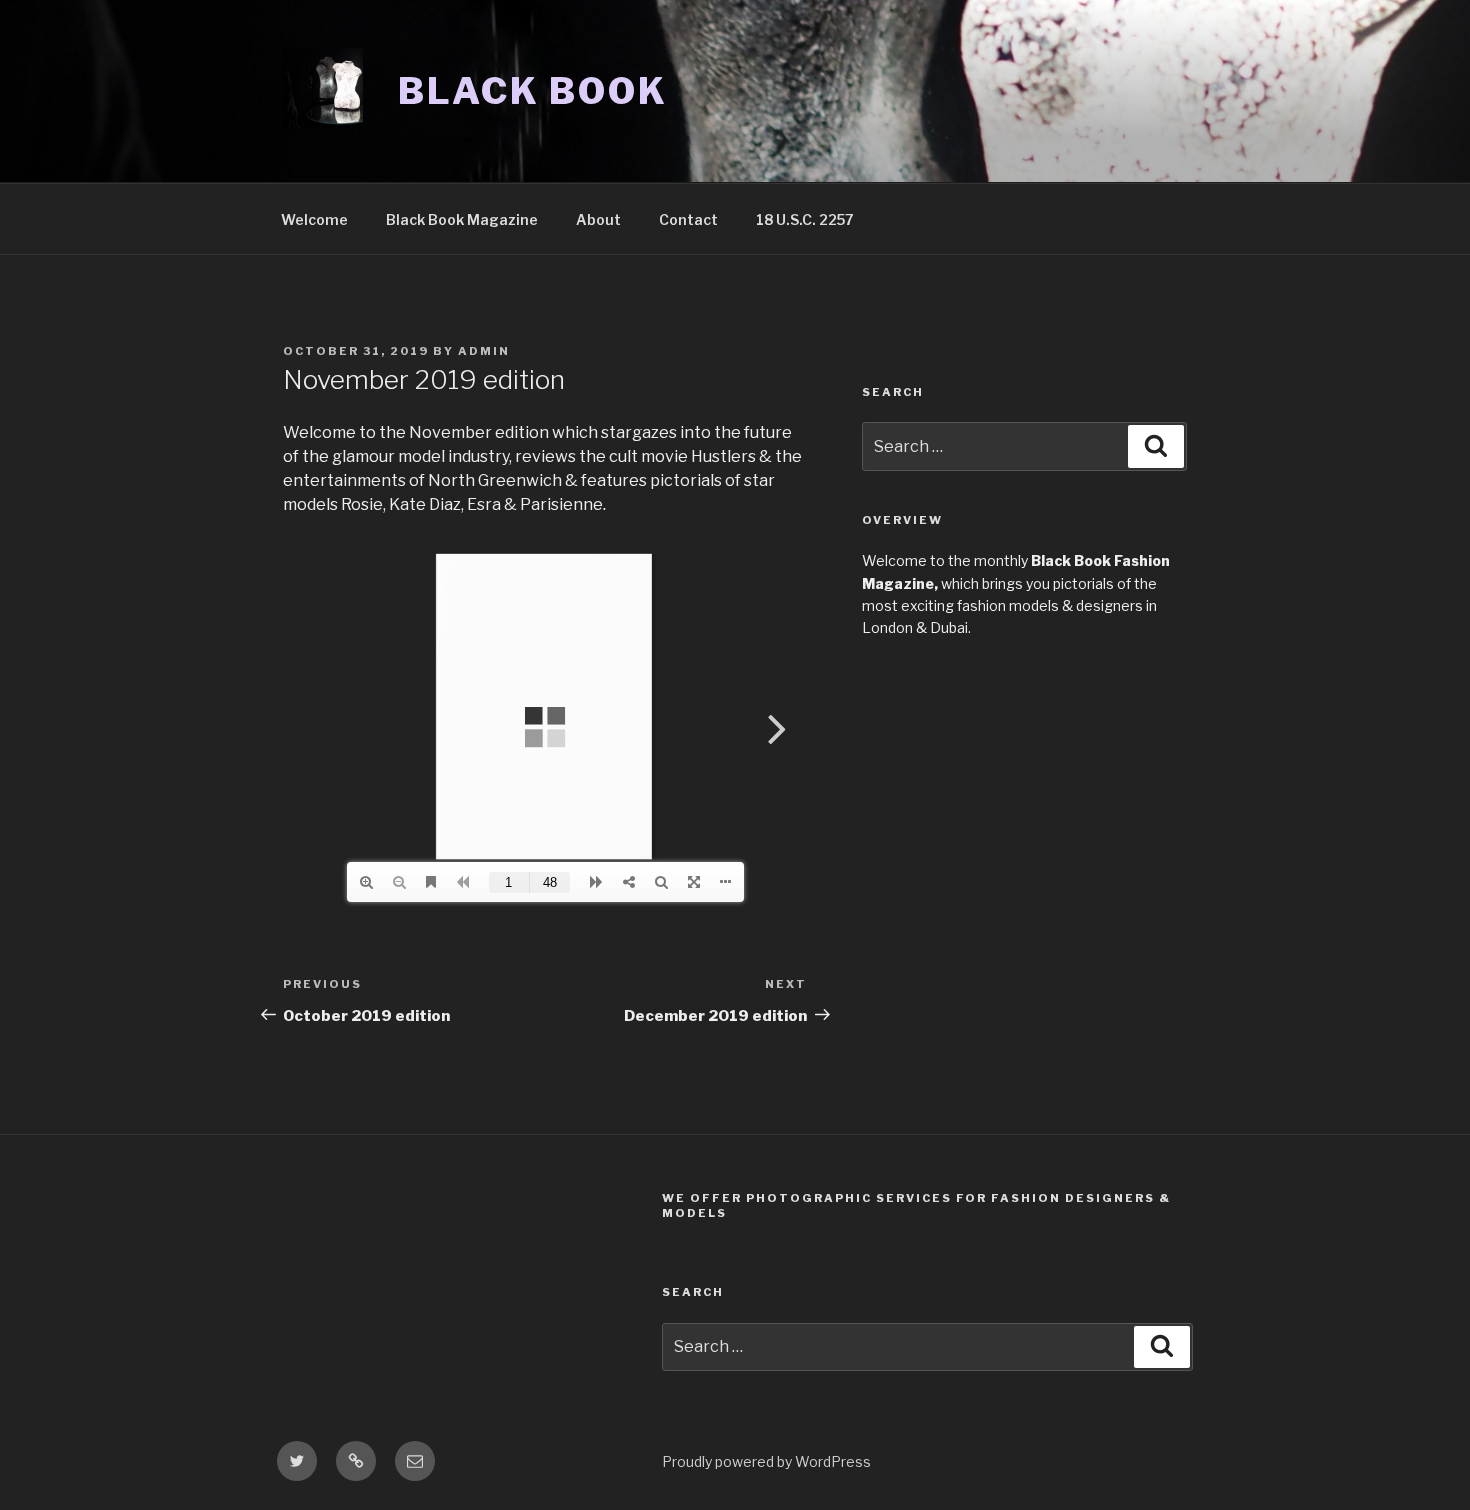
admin (484, 351)
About (598, 219)
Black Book (533, 91)
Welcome (314, 219)
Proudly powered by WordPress (766, 1461)
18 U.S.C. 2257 (805, 219)
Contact (688, 219)
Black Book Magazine (462, 219)
